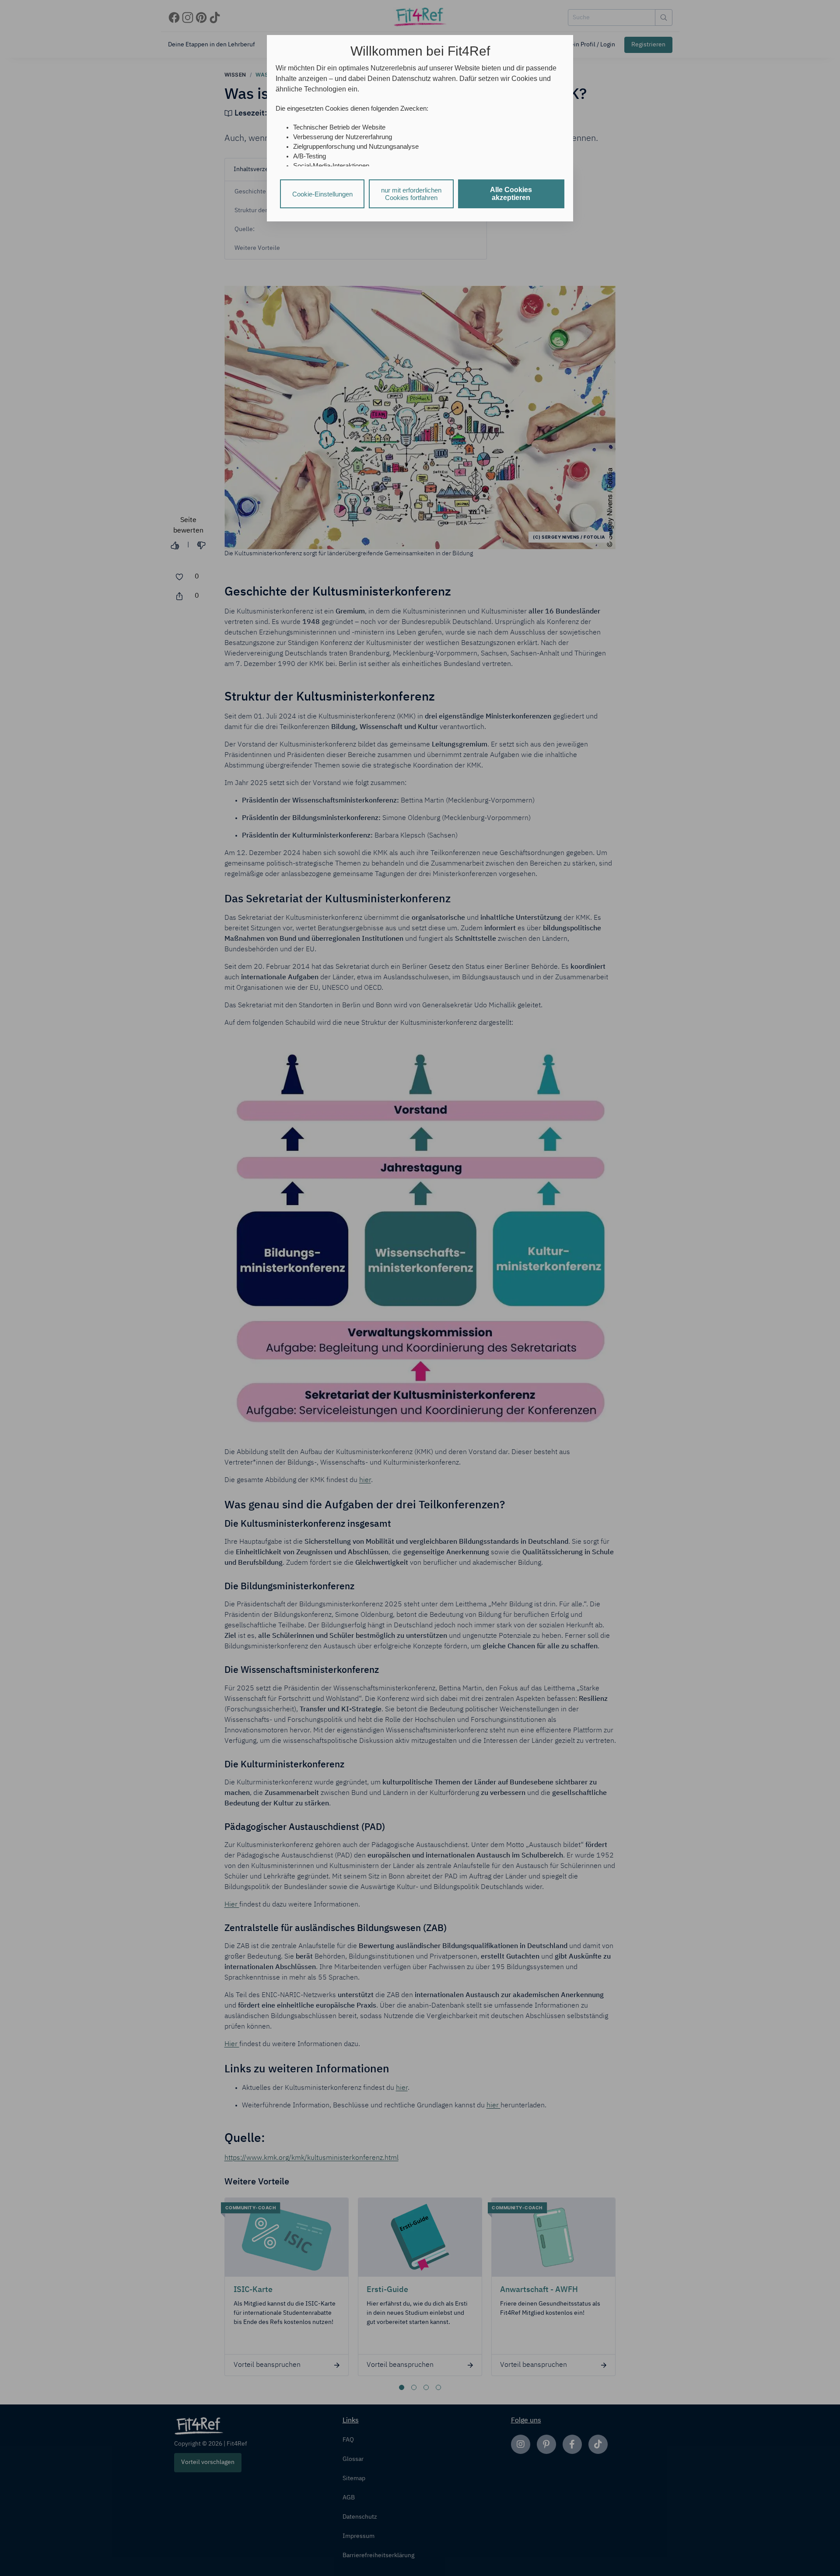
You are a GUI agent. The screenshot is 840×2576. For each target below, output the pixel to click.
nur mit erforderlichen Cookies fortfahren (411, 194)
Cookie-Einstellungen (322, 194)
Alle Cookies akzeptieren (511, 194)
